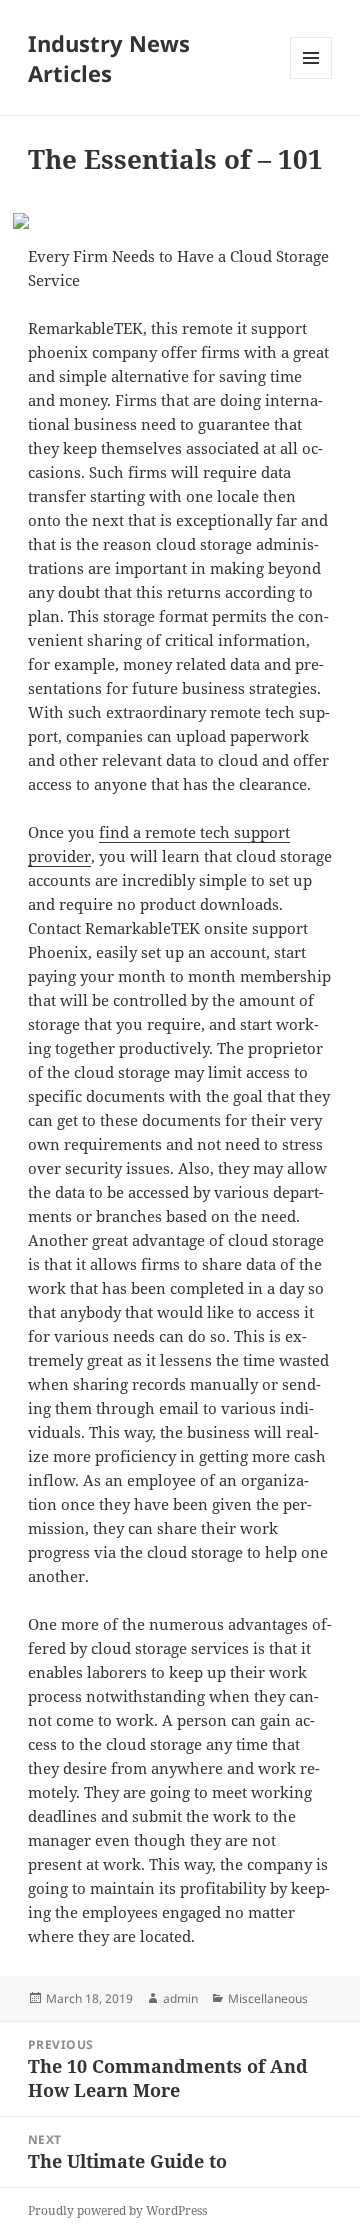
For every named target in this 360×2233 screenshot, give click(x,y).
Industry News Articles (109, 58)
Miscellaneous (268, 1998)
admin (180, 1998)
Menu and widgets (311, 78)
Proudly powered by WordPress (117, 2210)
